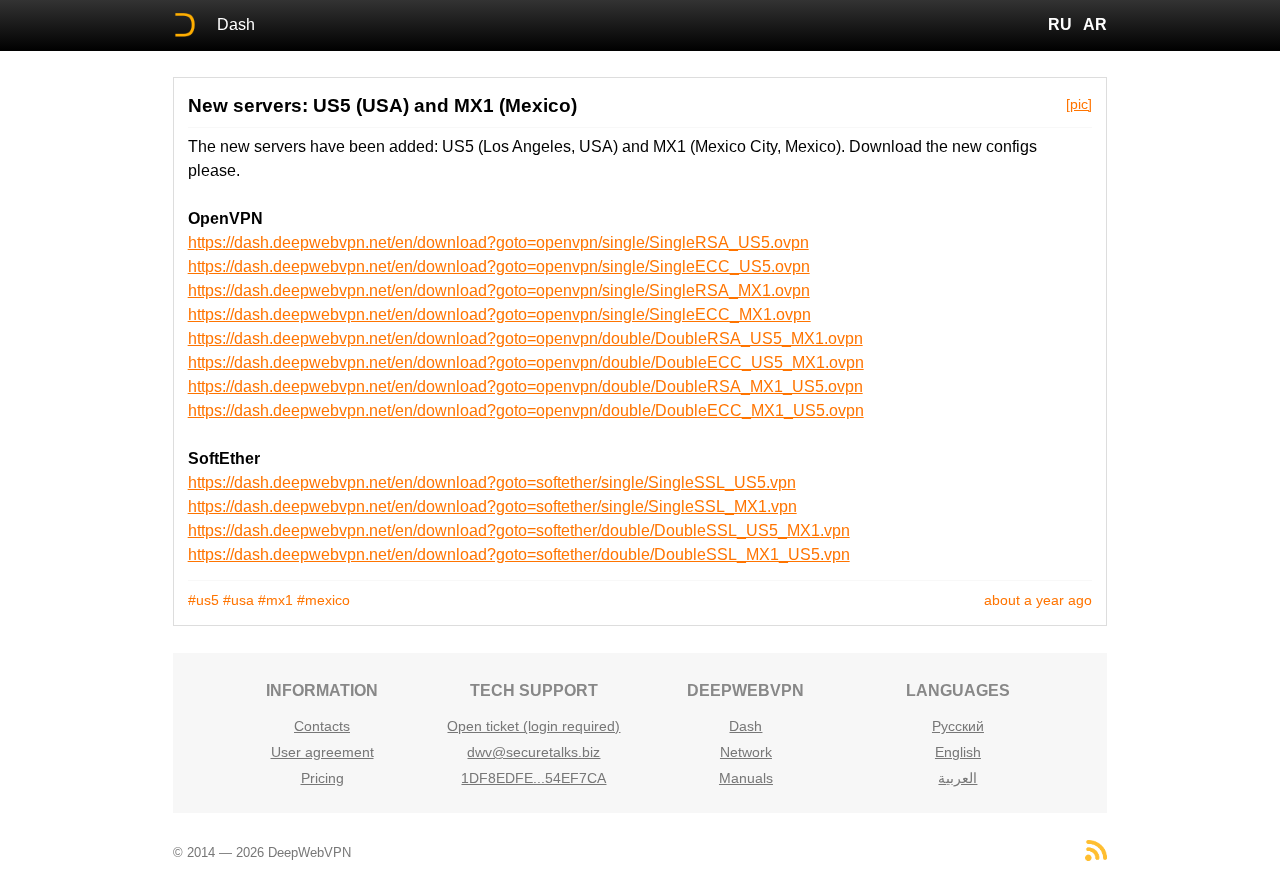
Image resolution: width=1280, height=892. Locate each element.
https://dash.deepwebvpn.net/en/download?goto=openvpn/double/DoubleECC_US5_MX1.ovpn (526, 362)
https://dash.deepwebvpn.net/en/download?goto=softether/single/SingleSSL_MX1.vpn (492, 506)
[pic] (1079, 104)
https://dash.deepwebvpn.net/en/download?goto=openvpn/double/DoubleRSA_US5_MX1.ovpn (525, 338)
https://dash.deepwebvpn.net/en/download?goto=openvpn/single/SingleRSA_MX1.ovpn (499, 290)
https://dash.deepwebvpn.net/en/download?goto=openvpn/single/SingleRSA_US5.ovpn (498, 242)
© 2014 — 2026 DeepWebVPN (262, 852)
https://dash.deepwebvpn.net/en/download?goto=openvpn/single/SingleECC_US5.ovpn (499, 266)
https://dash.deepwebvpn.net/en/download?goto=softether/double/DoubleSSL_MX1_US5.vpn (519, 554)
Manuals (746, 778)
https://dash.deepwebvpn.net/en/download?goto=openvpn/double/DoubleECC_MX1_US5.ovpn (526, 410)
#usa (238, 600)
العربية (957, 778)
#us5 (203, 600)
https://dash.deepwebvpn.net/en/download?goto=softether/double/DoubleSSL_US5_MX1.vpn (519, 530)
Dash (236, 24)
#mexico (323, 600)
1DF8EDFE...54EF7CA (533, 778)
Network (746, 752)
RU (1060, 24)
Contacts (322, 726)
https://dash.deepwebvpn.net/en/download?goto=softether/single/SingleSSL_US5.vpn (492, 482)
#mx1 (275, 600)
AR (1095, 24)
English (958, 752)
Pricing (322, 778)
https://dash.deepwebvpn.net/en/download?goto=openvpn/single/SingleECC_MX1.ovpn (499, 314)
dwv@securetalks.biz (533, 752)
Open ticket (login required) (533, 726)
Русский (958, 726)
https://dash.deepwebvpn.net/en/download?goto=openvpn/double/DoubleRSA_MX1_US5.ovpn (525, 386)
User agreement (322, 752)
